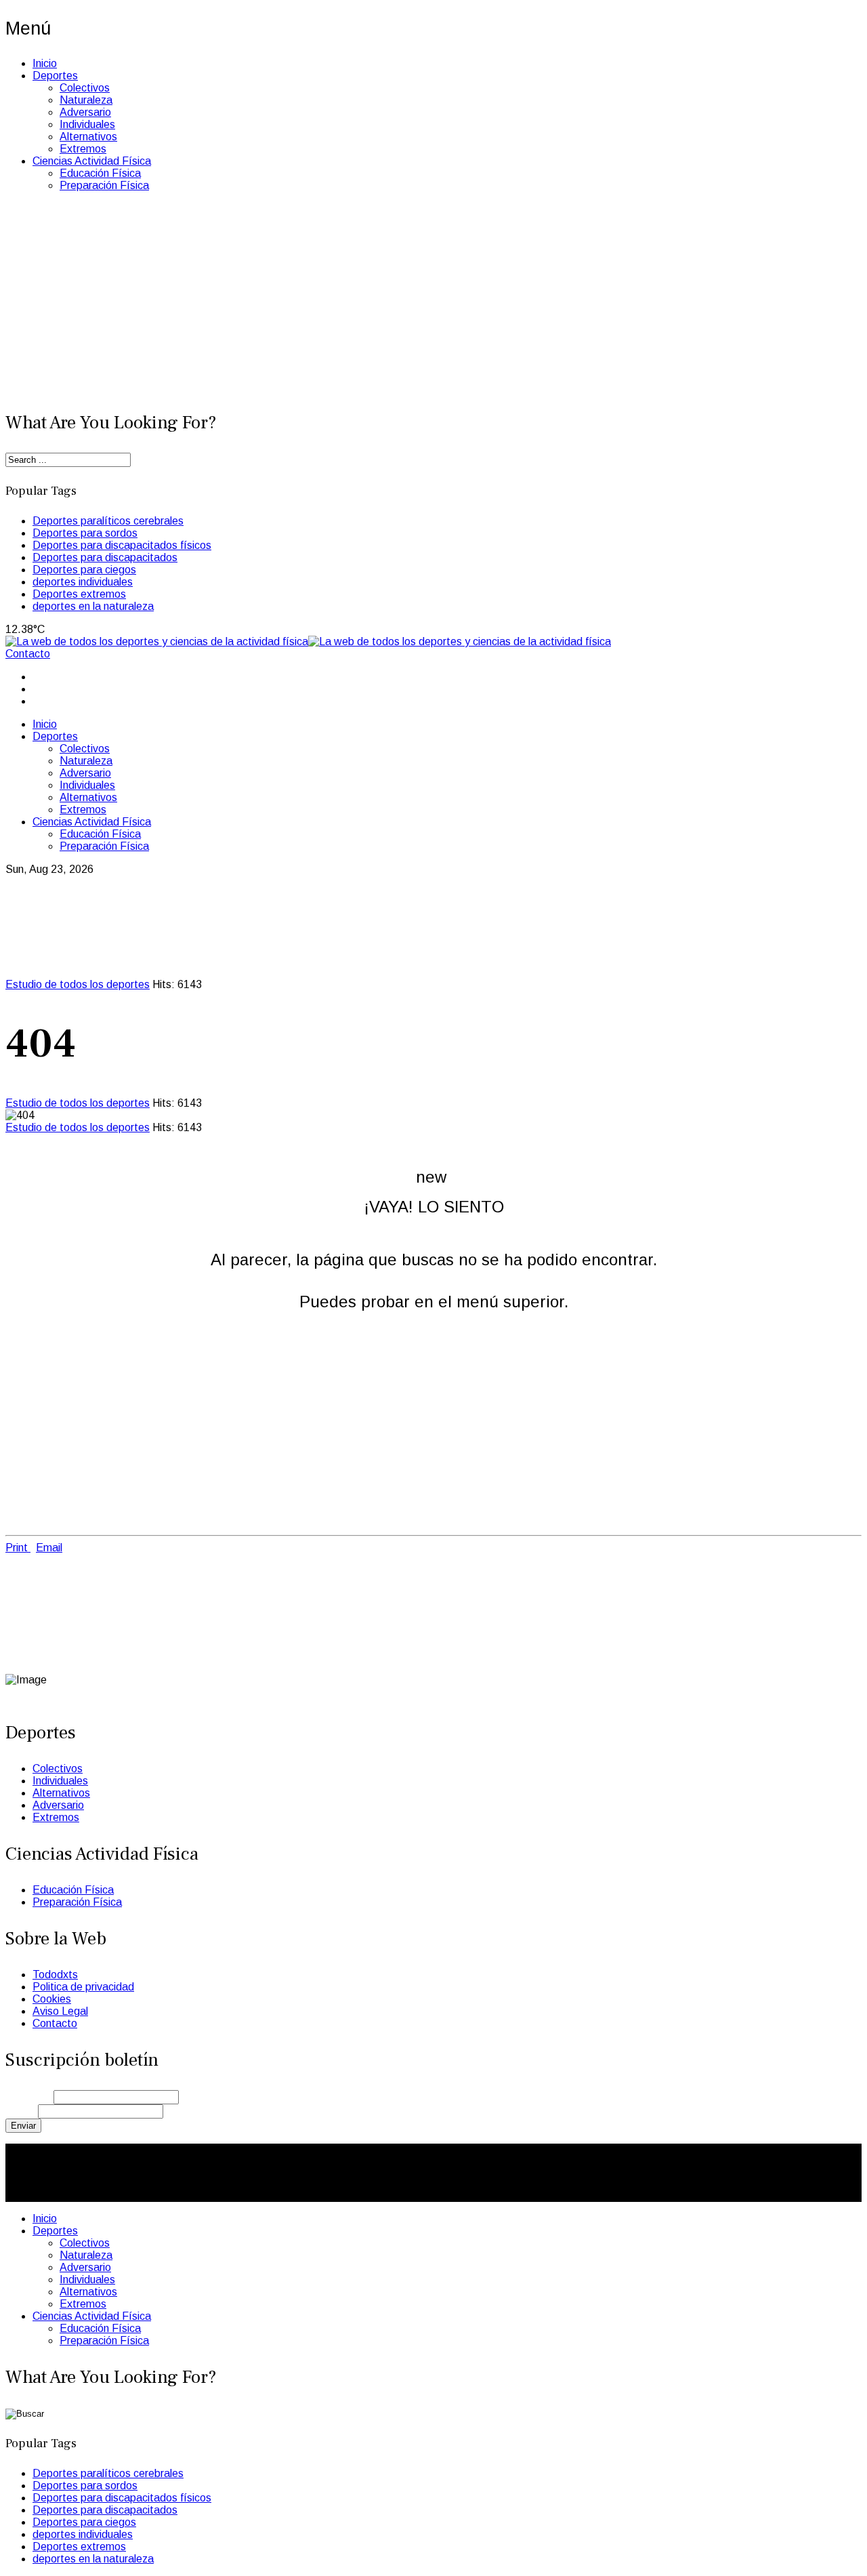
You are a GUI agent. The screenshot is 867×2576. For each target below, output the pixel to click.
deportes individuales (83, 582)
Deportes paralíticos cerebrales (108, 521)
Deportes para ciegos (84, 570)
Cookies (52, 1999)
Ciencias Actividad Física (92, 161)
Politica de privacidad (83, 1987)
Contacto (28, 654)
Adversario (85, 112)
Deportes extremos (79, 594)
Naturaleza (86, 100)
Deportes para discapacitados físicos (122, 545)
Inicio (45, 63)
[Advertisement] (433, 298)
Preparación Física (104, 185)
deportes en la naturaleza (93, 606)
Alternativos (88, 137)
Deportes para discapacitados (105, 557)
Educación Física (100, 173)
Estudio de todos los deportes (78, 984)
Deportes (55, 76)
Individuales (87, 124)
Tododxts (55, 1975)
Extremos (83, 149)
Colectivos (85, 88)
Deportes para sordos (85, 533)
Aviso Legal (60, 2011)
